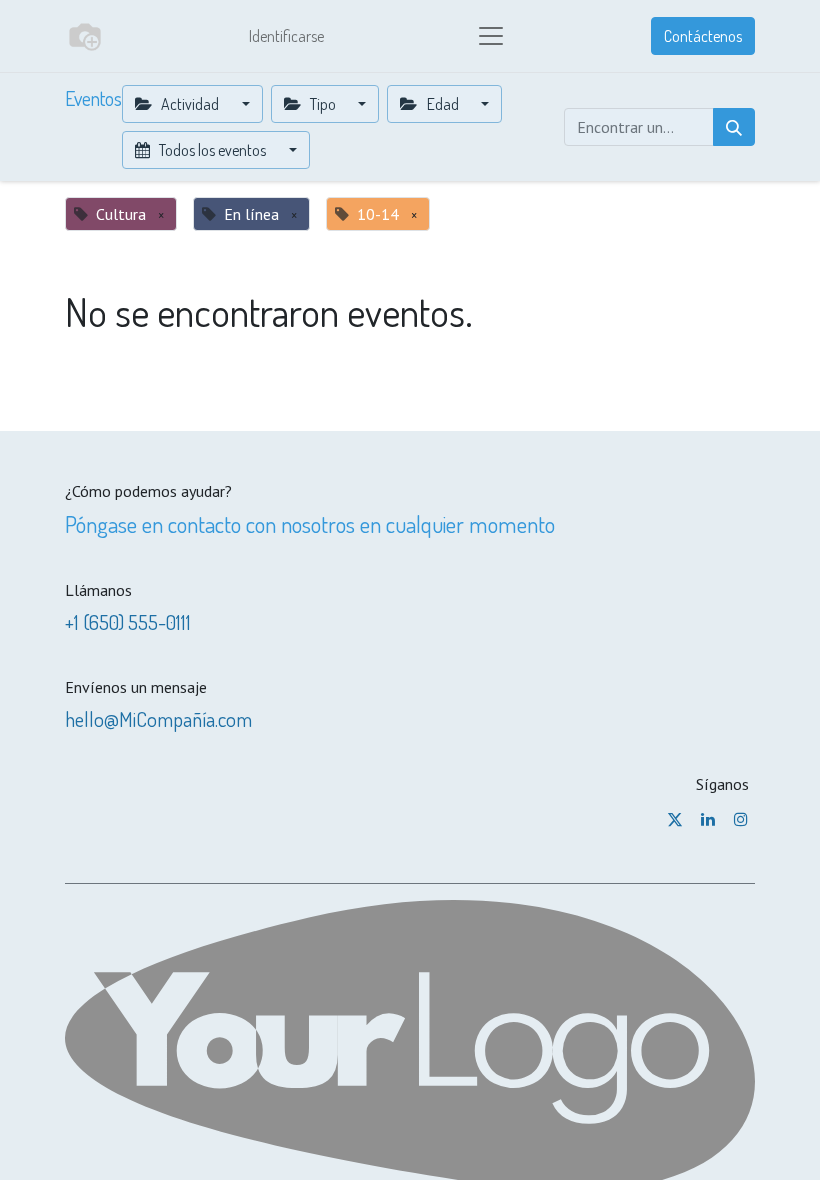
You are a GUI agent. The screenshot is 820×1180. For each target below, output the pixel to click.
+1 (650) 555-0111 (128, 622)
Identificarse (286, 36)
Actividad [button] (190, 104)
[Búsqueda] (734, 127)
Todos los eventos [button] (212, 150)
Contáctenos (703, 36)
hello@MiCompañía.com (158, 719)
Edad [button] (443, 104)
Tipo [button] (323, 104)
